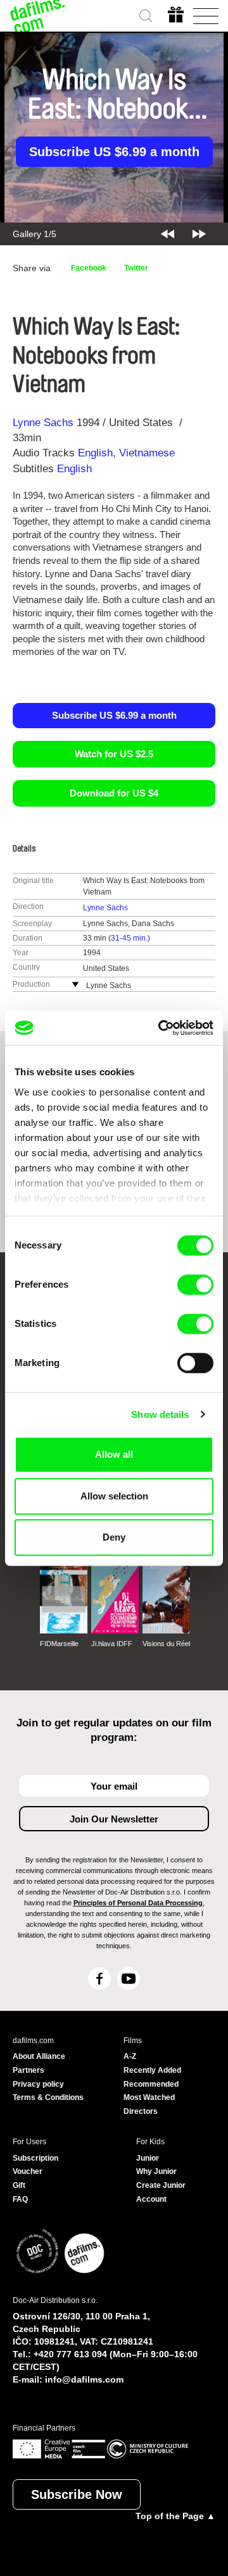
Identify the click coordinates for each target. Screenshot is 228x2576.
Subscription (35, 2158)
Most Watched (149, 2097)
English (95, 453)
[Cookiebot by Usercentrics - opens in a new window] (161, 1028)
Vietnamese (147, 453)
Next (199, 234)
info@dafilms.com (84, 2379)
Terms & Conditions (48, 2097)
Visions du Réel (166, 1644)
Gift (19, 2185)
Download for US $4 (114, 793)
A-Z (130, 2056)
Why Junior (156, 2171)
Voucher (28, 2171)
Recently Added (152, 2070)
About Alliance (39, 2056)
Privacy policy (38, 2084)
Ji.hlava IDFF (112, 1644)
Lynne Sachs (43, 423)
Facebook (89, 268)
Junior (148, 2158)
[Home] (38, 16)
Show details (160, 1414)
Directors (141, 2111)
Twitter (136, 268)
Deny (114, 1537)
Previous (168, 234)
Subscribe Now (77, 2494)
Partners (28, 2070)
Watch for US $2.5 (114, 754)
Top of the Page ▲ (175, 2516)
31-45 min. (129, 938)
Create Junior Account (161, 2192)
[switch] (195, 1285)
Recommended (151, 2084)
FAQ (20, 2199)
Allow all (114, 1454)
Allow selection (114, 1496)
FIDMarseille (59, 1644)
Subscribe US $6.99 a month (114, 152)
